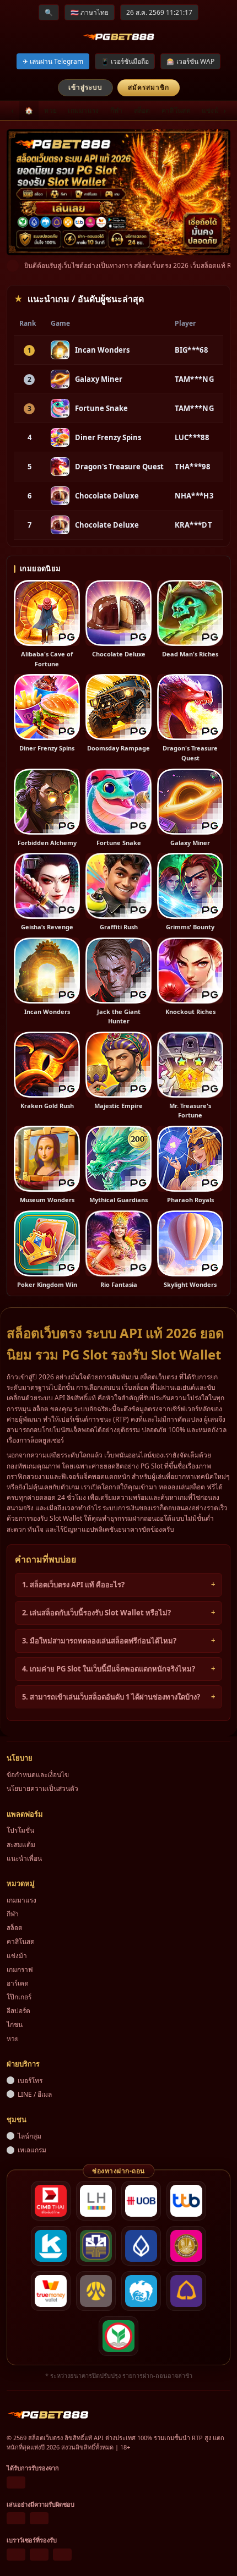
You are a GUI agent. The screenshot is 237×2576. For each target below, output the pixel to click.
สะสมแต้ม (21, 1845)
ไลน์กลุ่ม (29, 2136)
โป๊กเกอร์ (19, 1997)
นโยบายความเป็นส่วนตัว (42, 1788)
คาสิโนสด (176, 110)
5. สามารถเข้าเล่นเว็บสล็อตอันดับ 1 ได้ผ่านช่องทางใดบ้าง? (111, 1697)
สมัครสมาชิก (149, 87)
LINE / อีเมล (35, 2094)
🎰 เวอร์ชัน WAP (190, 61)
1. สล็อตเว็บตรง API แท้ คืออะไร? (73, 1585)
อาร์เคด (18, 1983)
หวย (50, 110)
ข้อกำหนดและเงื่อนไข (38, 1775)
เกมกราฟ (20, 1969)
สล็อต (142, 110)
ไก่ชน (15, 2024)
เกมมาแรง (83, 110)
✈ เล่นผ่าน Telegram (53, 61)
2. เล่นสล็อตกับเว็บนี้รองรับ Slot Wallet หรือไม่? (96, 1613)
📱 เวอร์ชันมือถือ (125, 61)
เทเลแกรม (32, 2150)
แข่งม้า (212, 110)
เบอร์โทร (30, 2081)
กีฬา (117, 110)
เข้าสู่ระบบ (85, 87)
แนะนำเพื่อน (24, 1858)
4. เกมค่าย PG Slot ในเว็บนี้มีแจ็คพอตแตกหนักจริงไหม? (109, 1669)
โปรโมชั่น (20, 1830)
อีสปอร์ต (18, 2011)
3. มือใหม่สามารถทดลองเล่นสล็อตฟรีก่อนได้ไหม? (99, 1641)
